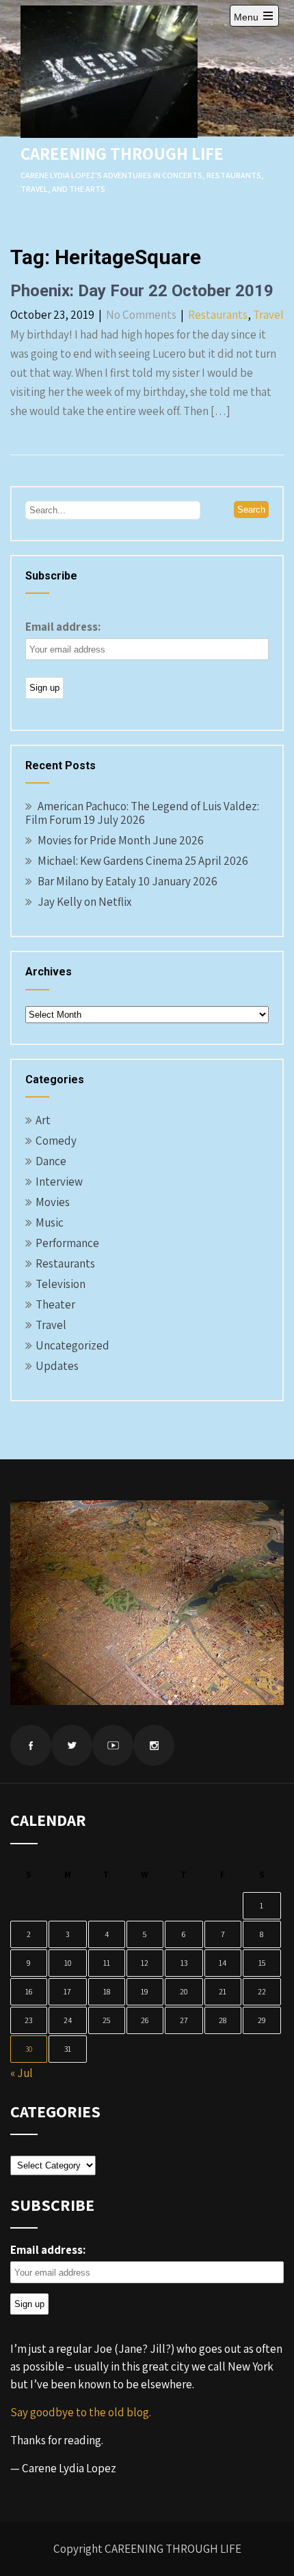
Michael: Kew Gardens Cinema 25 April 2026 (143, 861)
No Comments (141, 315)
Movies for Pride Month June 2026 (121, 840)
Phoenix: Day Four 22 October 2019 (142, 291)
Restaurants (218, 315)
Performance (67, 1243)
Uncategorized (72, 1345)
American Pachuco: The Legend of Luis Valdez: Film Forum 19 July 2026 (142, 813)
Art (43, 1120)
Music (50, 1222)
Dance (51, 1161)
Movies (53, 1202)
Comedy (56, 1141)
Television (61, 1284)
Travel (268, 315)
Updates (57, 1366)
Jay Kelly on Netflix (84, 902)
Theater (55, 1304)
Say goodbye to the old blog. (81, 2412)
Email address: (63, 627)
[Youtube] (113, 1745)
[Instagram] (154, 1745)
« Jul (22, 2073)
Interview (59, 1182)
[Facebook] (31, 1745)
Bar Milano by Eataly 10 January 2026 (128, 881)
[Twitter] (72, 1745)
